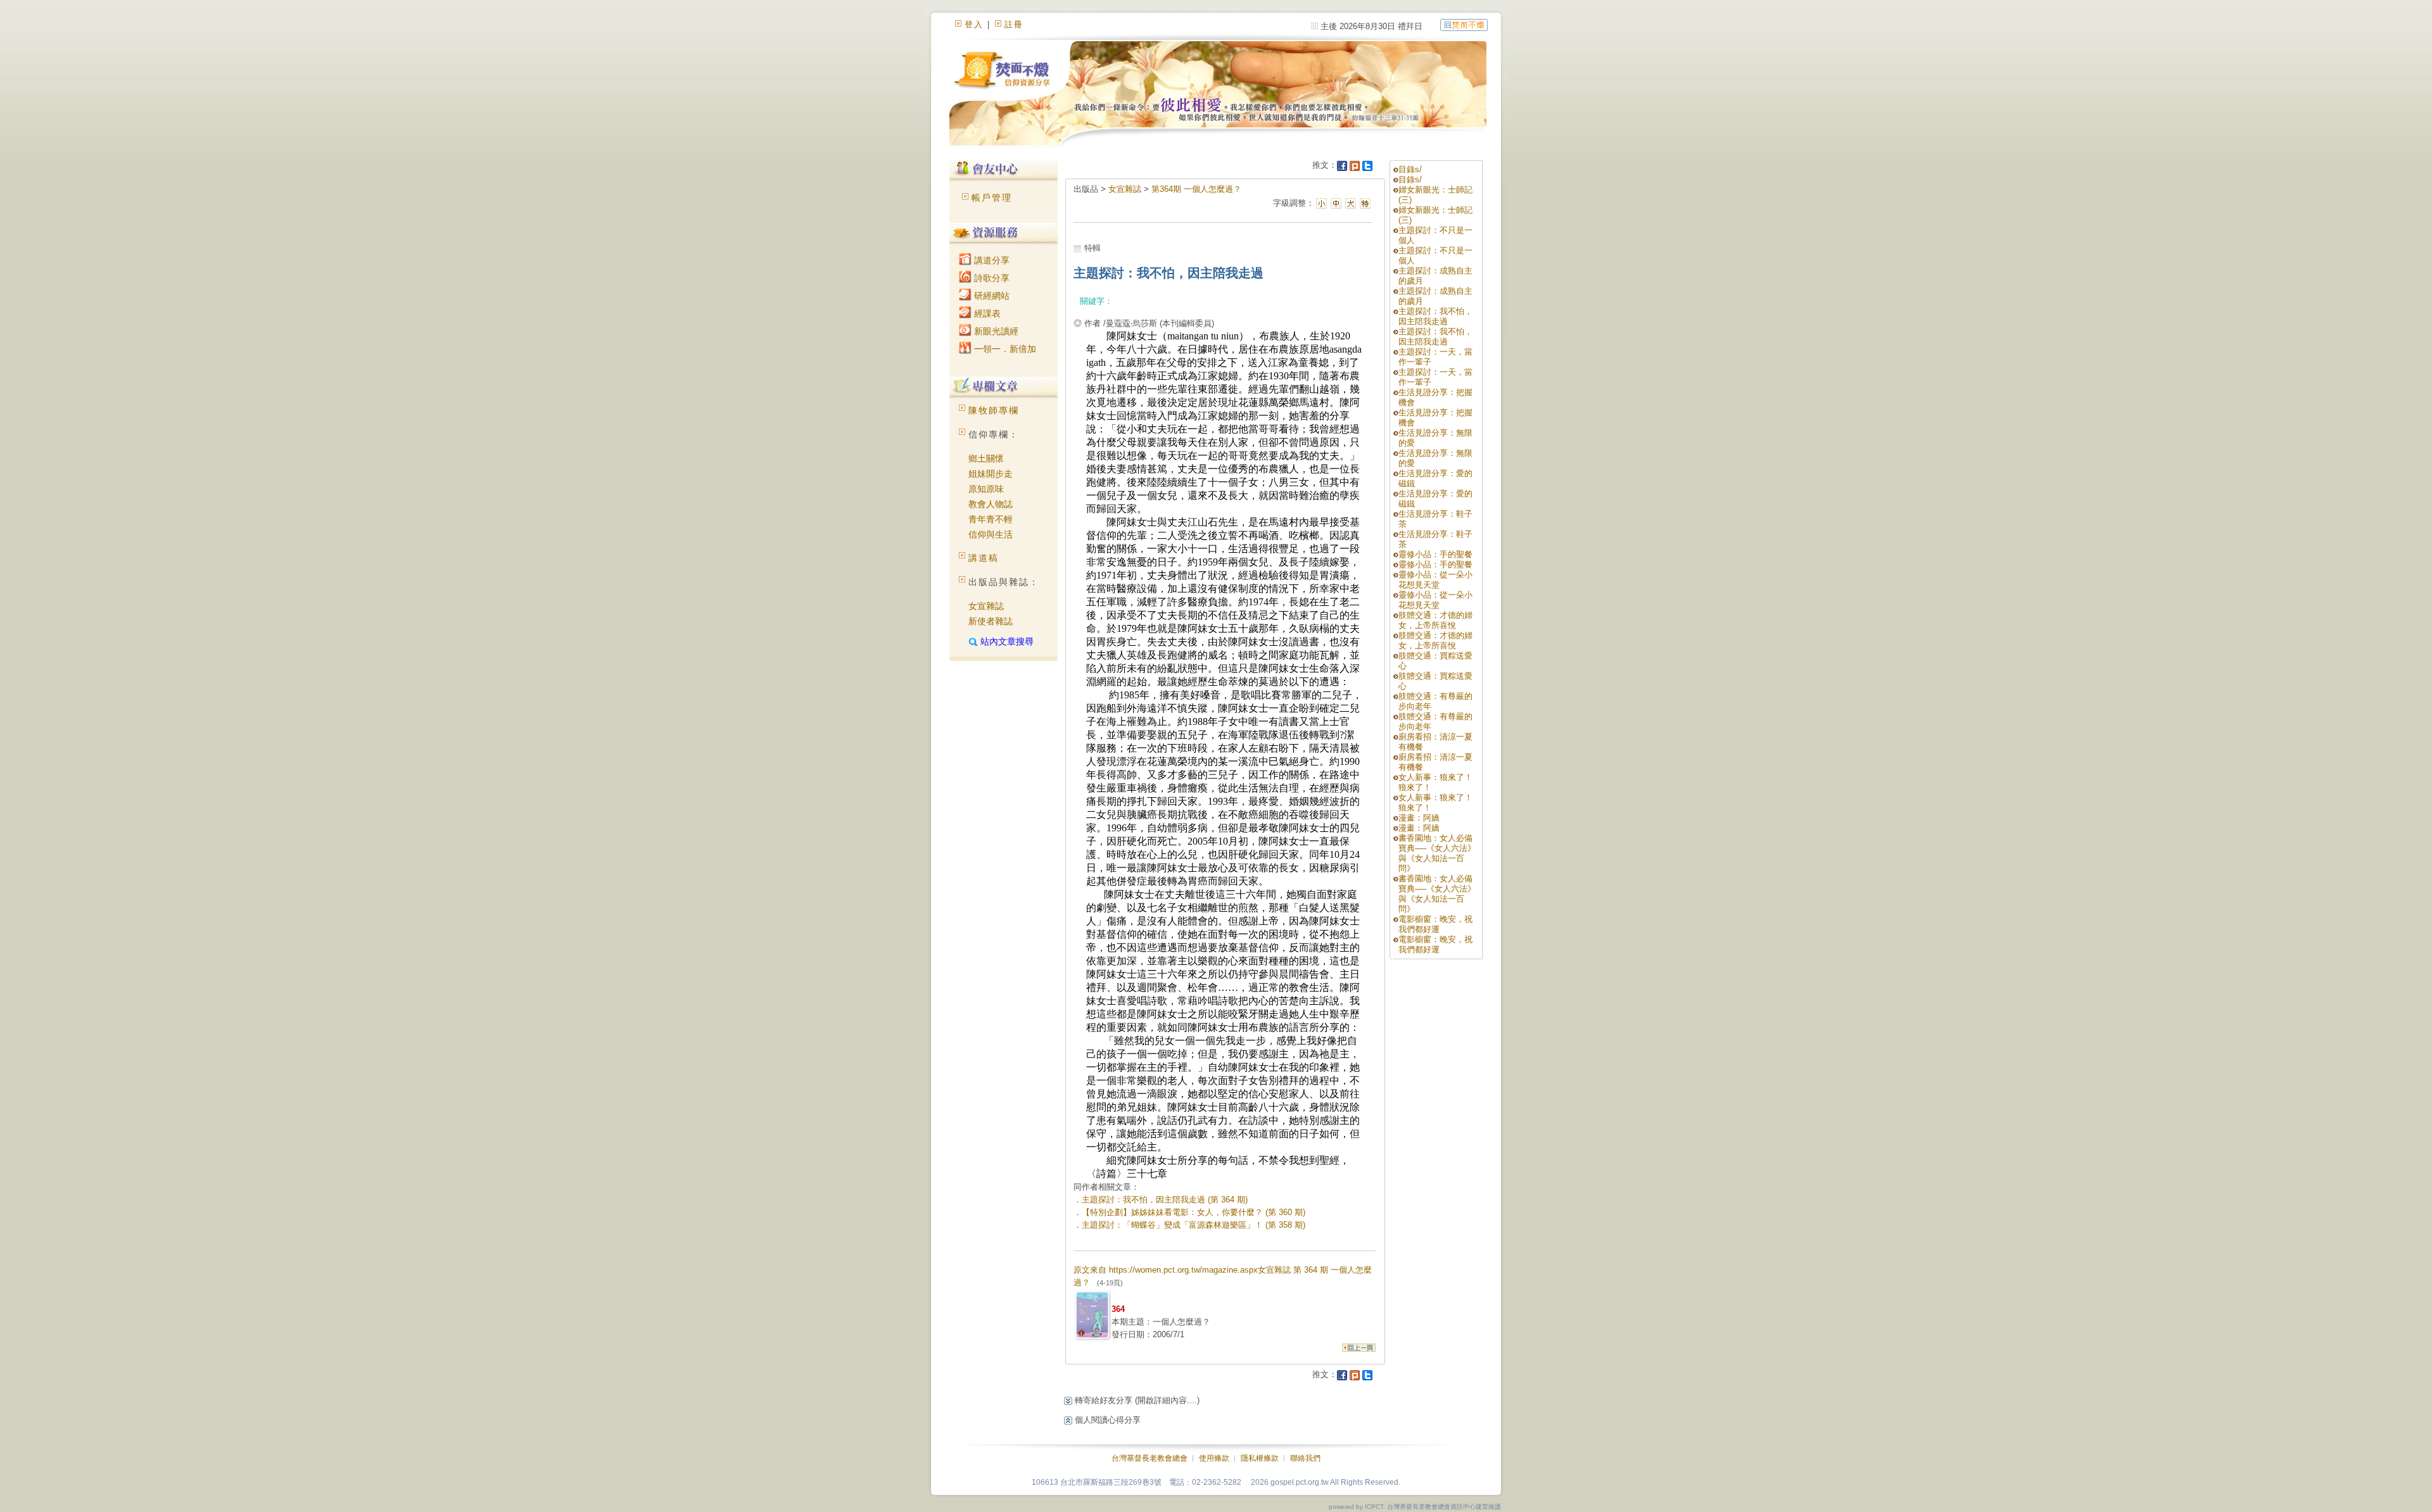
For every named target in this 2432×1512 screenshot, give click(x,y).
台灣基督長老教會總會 (1149, 1458)
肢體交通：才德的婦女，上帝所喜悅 (1435, 620)
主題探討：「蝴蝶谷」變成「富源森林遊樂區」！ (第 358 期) (1194, 1225)
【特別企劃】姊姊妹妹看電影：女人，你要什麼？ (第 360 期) (1194, 1212)
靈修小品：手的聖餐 (1435, 554)
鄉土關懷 (986, 458)
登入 (974, 24)
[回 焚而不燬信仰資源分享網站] (1464, 24)
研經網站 (991, 296)
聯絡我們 (1305, 1458)
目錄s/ (1410, 169)
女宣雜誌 (986, 606)
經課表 (986, 313)
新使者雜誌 (991, 621)
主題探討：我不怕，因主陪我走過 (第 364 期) (1165, 1200)
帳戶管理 (992, 198)
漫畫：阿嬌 (1419, 818)
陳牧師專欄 (994, 410)
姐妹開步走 (991, 474)
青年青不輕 (991, 519)
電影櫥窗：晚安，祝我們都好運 (1435, 924)
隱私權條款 (1260, 1458)
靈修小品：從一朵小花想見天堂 (1435, 580)
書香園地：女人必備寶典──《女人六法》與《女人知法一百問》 (1437, 853)
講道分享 (991, 260)
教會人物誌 (991, 504)
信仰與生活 (991, 534)
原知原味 (986, 489)
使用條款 (1214, 1458)
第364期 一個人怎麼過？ (1196, 189)
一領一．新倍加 (1004, 349)
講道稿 (984, 558)
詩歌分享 (991, 278)
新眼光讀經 (995, 331)
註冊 (1014, 24)
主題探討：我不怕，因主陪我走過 (1435, 316)
